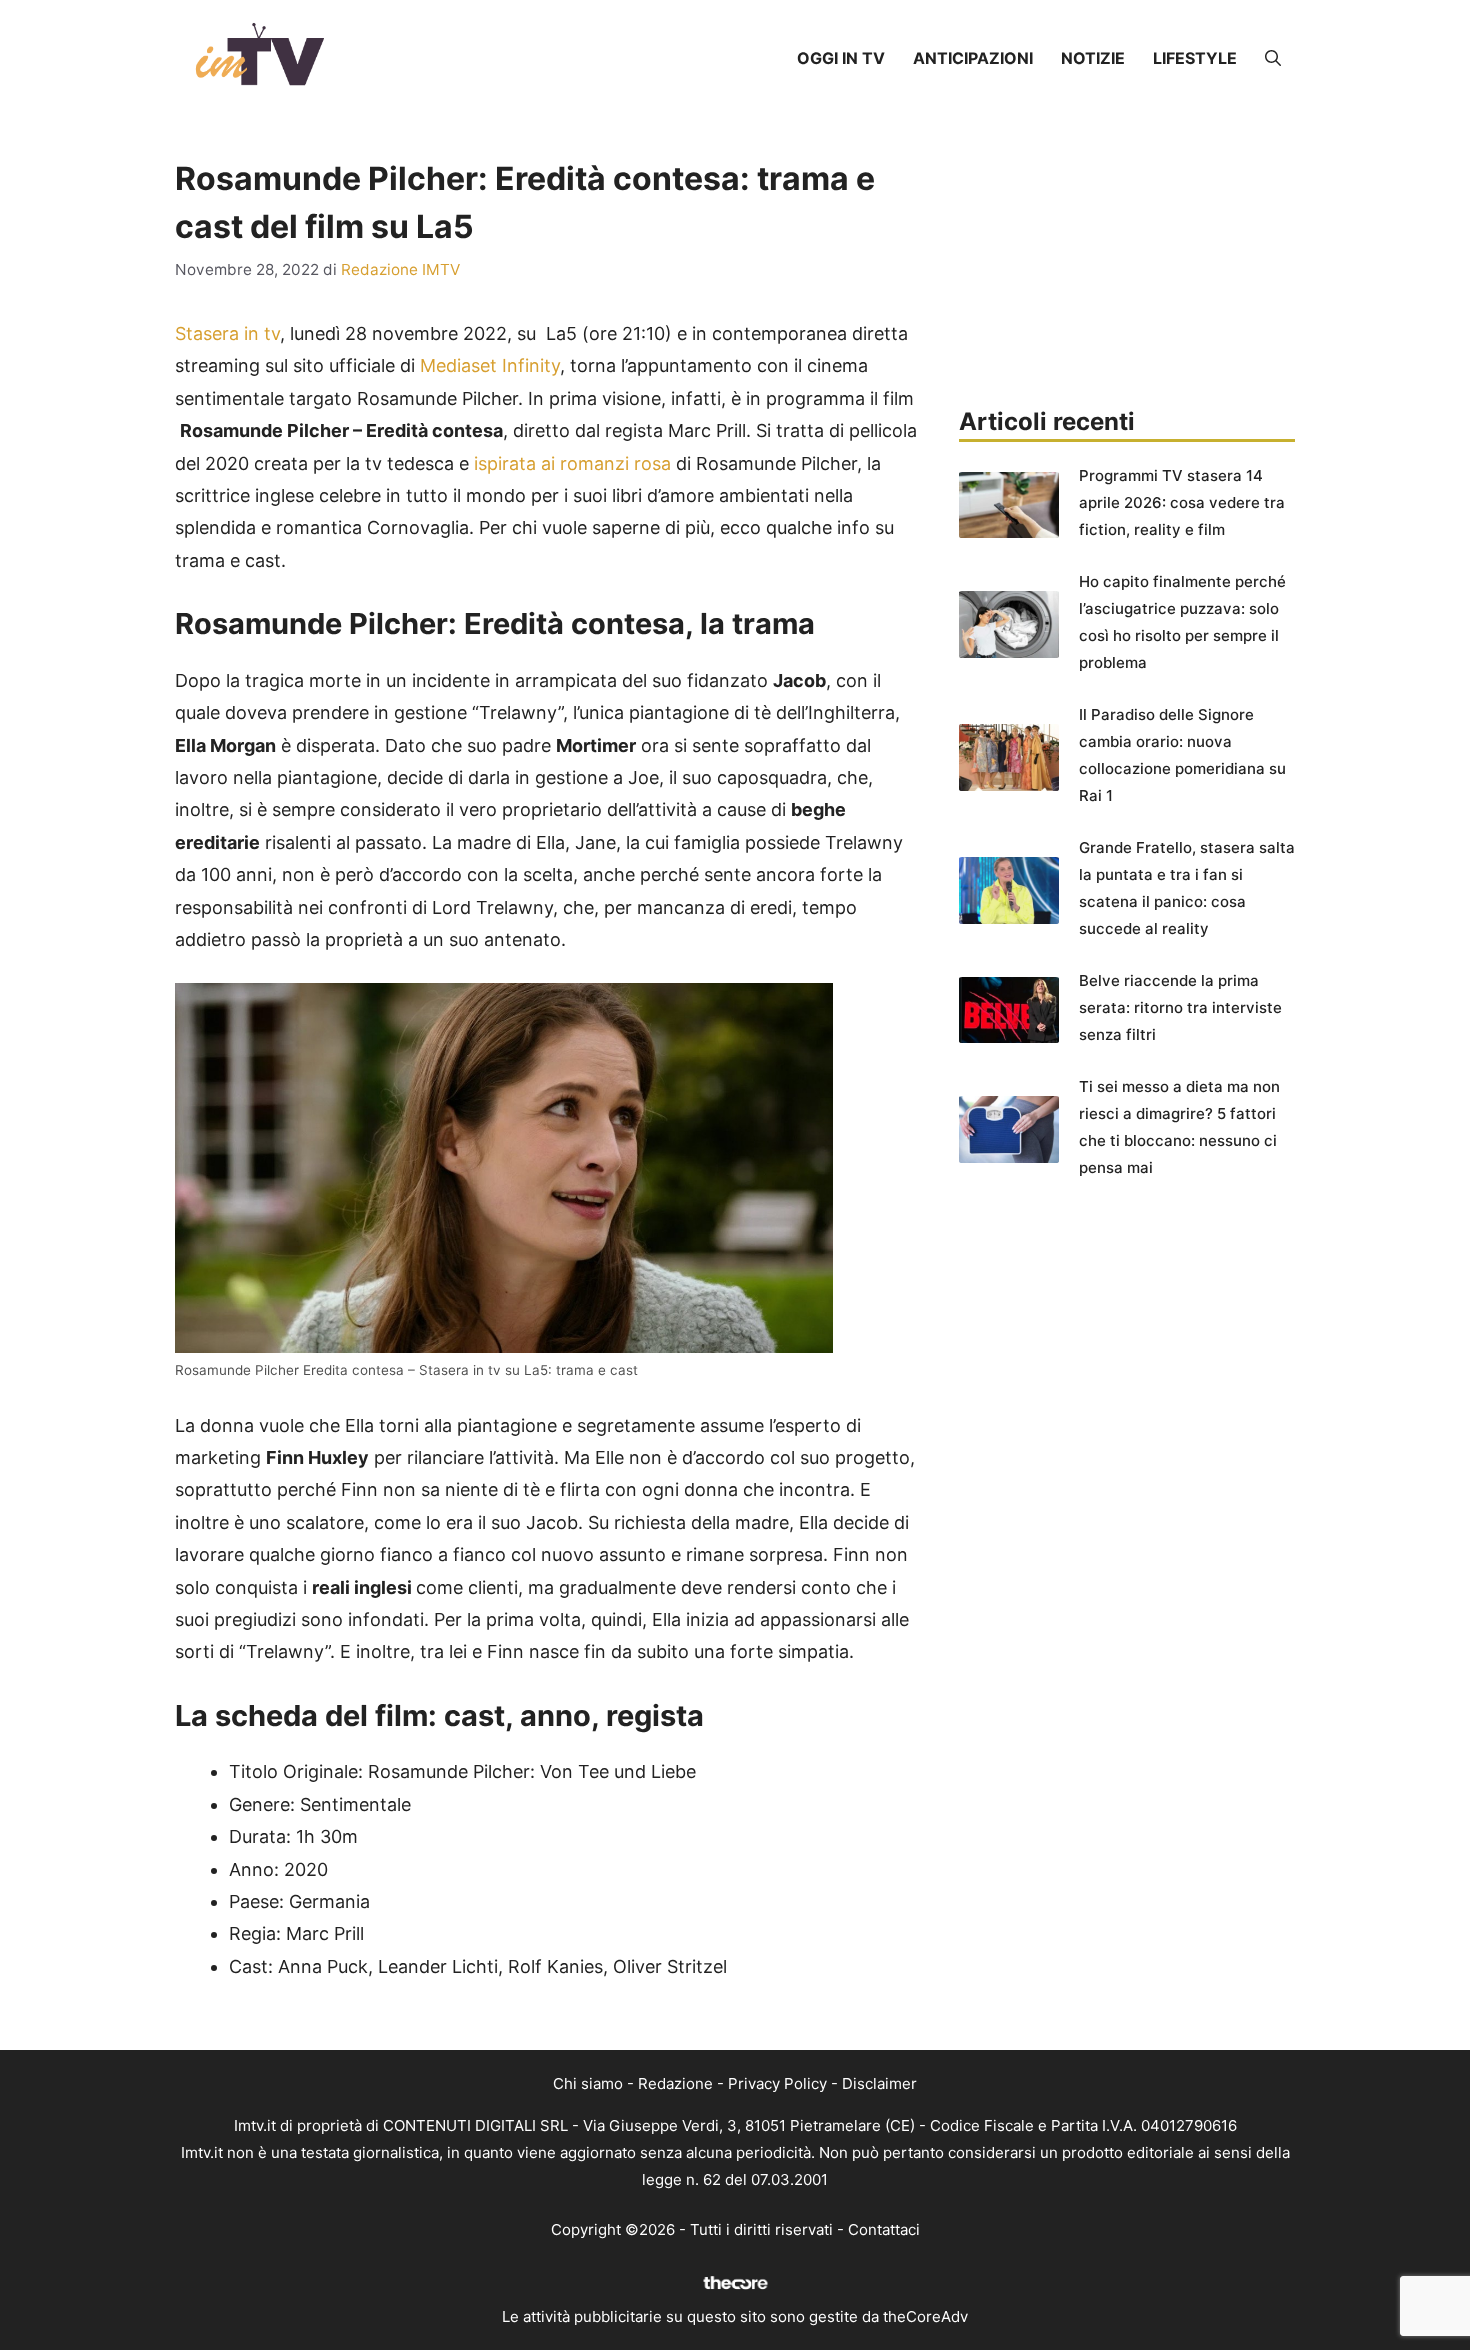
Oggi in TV (841, 58)
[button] (1273, 58)
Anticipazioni (973, 58)
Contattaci (884, 2229)
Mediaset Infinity (490, 365)
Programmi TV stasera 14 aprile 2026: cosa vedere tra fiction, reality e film (1182, 502)
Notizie (1093, 58)
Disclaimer (879, 2083)
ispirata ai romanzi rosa (570, 463)
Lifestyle (1195, 58)
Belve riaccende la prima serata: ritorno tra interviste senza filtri (1180, 1007)
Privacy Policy (777, 2083)
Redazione (675, 2083)
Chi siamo (588, 2083)
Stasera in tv (227, 333)
